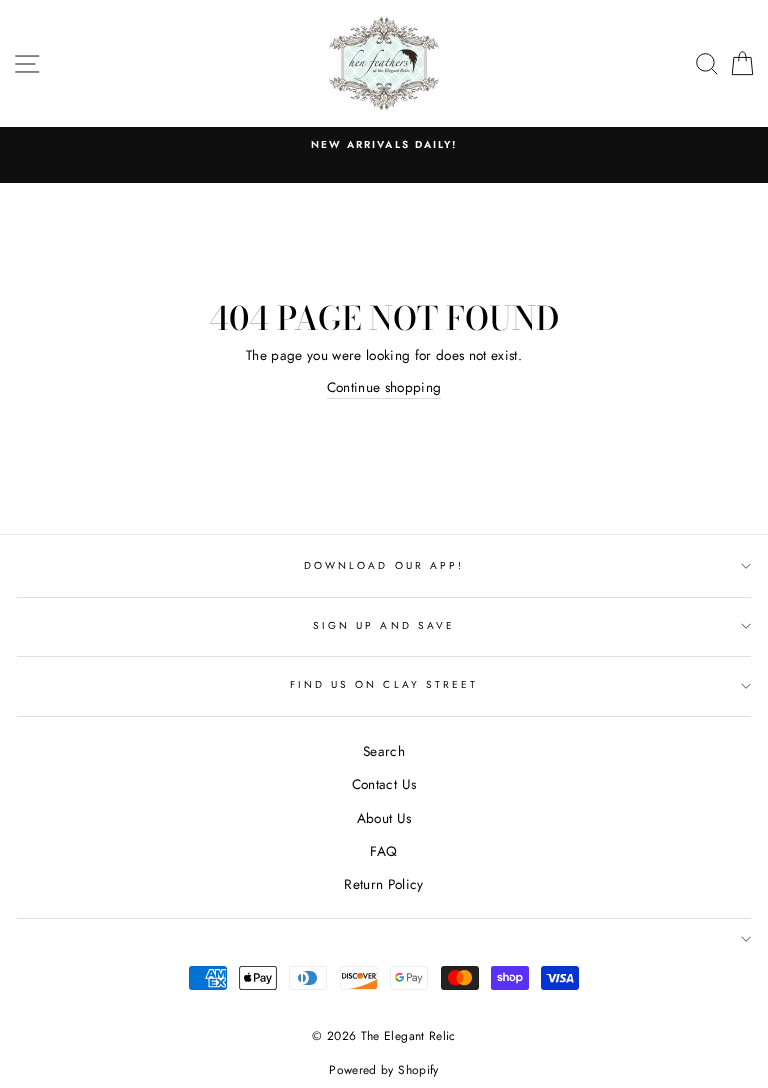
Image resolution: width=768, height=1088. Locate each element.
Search (384, 751)
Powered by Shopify (383, 1070)
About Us (384, 818)
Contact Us (384, 784)
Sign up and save (384, 625)
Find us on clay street (384, 684)
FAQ (383, 851)
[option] (384, 145)
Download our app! (384, 565)
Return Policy (383, 884)
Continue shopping (384, 387)
